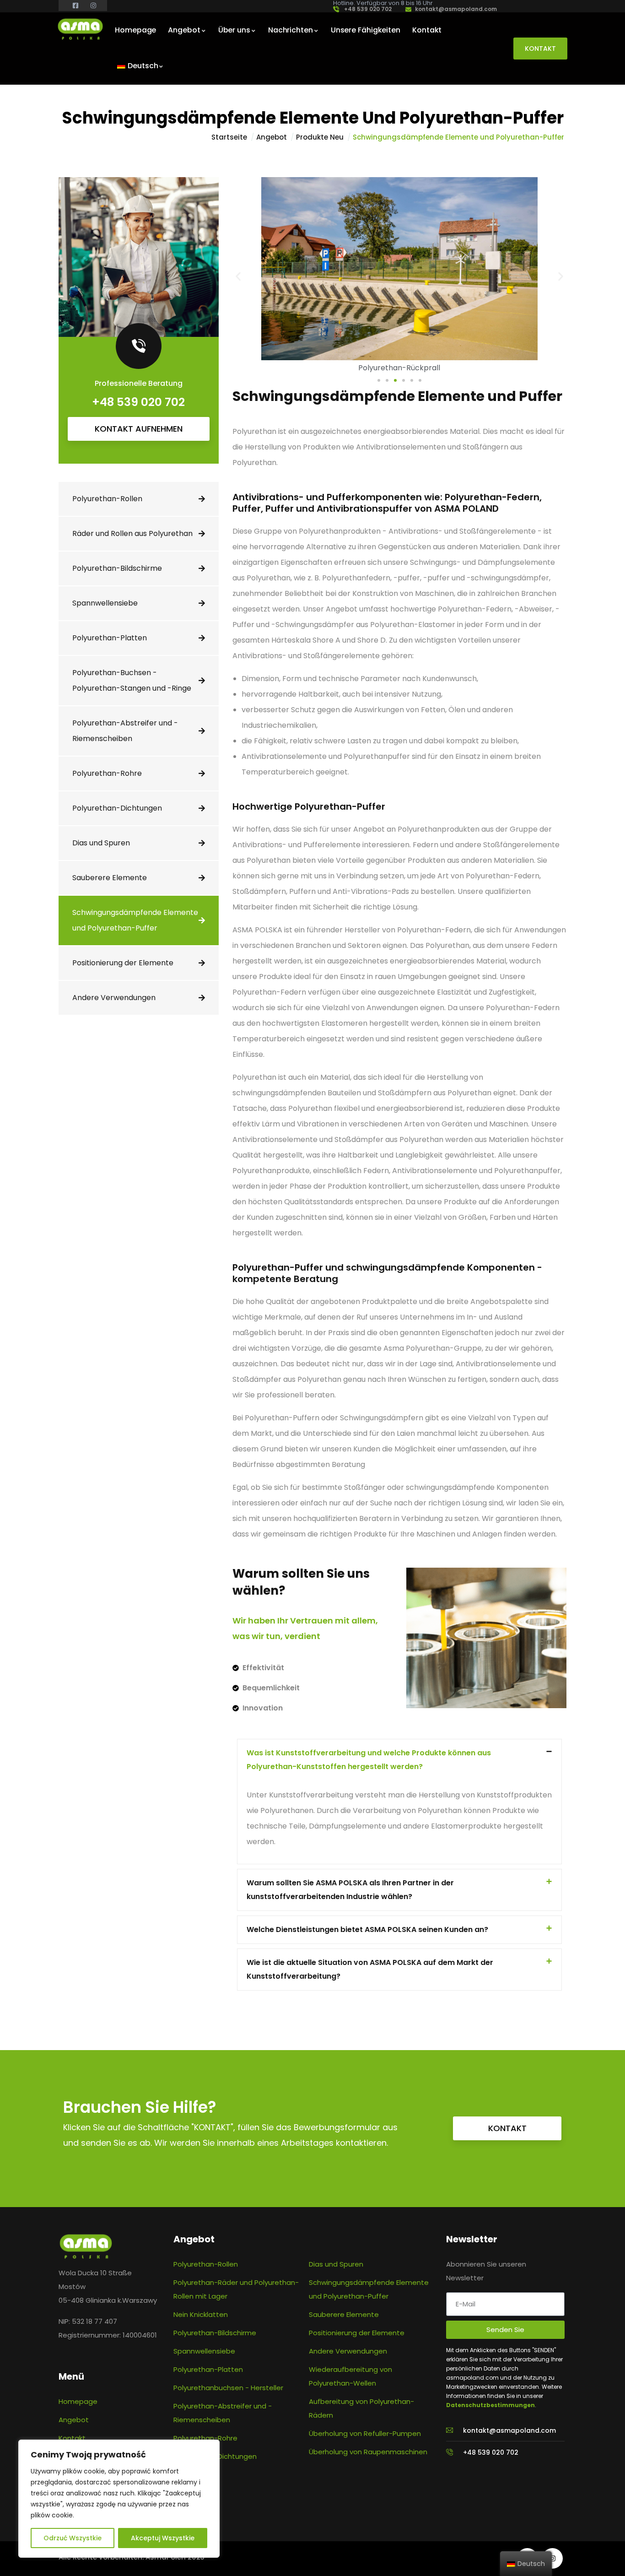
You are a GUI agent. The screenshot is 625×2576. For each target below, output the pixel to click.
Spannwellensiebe (105, 603)
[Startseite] (80, 29)
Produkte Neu (320, 137)
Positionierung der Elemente (123, 963)
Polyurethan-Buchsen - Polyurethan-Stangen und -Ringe (132, 680)
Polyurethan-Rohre (107, 773)
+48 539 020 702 (138, 402)
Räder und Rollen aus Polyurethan (132, 533)
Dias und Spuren (101, 843)
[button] (238, 276)
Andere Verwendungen (114, 998)
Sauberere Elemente (110, 878)
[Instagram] (552, 2558)
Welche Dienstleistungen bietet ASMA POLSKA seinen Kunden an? (367, 1929)
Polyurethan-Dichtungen (117, 808)
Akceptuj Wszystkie (163, 2538)
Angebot (272, 137)
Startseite (229, 137)
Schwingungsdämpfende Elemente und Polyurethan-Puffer (135, 920)
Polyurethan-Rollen (107, 499)
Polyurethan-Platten (110, 638)
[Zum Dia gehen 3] (395, 380)
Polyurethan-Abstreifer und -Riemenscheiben (125, 731)
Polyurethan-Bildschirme (117, 568)
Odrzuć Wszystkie (73, 2538)
